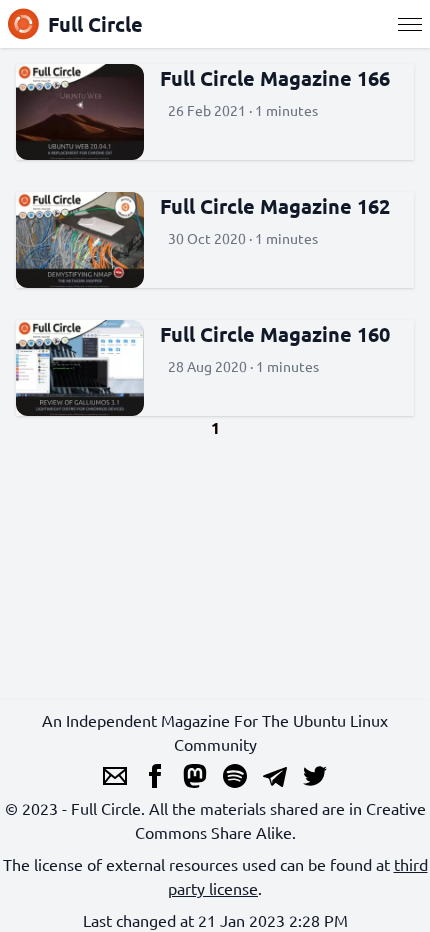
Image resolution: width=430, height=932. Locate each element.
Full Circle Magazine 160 (275, 334)
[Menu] (410, 24)
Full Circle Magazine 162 (275, 206)
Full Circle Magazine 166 (275, 78)
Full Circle (95, 24)
